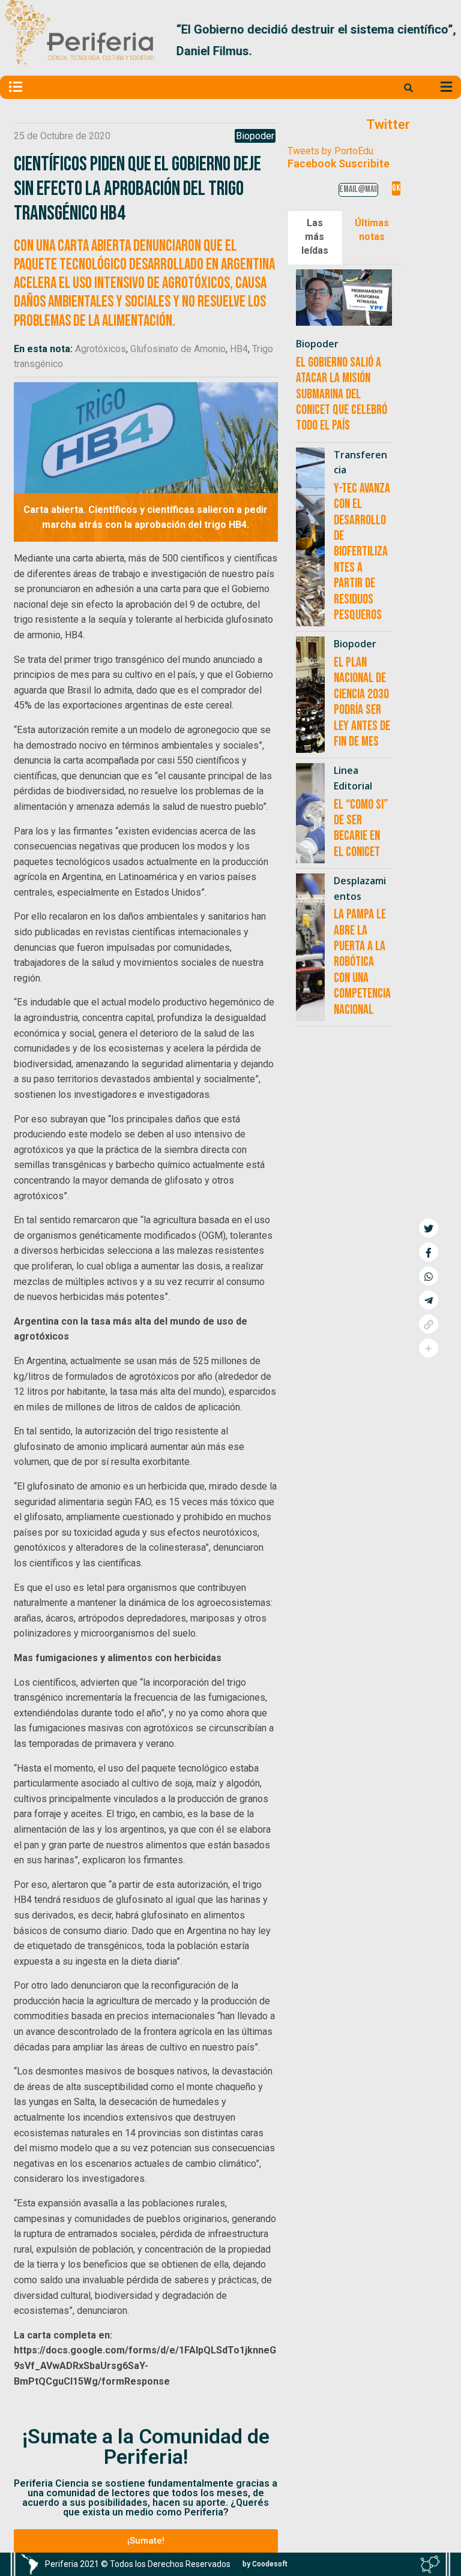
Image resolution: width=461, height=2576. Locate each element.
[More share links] (429, 1348)
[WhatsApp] (429, 1276)
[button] (442, 40)
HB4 (239, 349)
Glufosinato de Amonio (178, 349)
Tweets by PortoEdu (330, 151)
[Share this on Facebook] (429, 1252)
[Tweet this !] (429, 1228)
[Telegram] (429, 1300)
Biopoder (255, 136)
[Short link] (429, 1324)
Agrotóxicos (101, 349)
